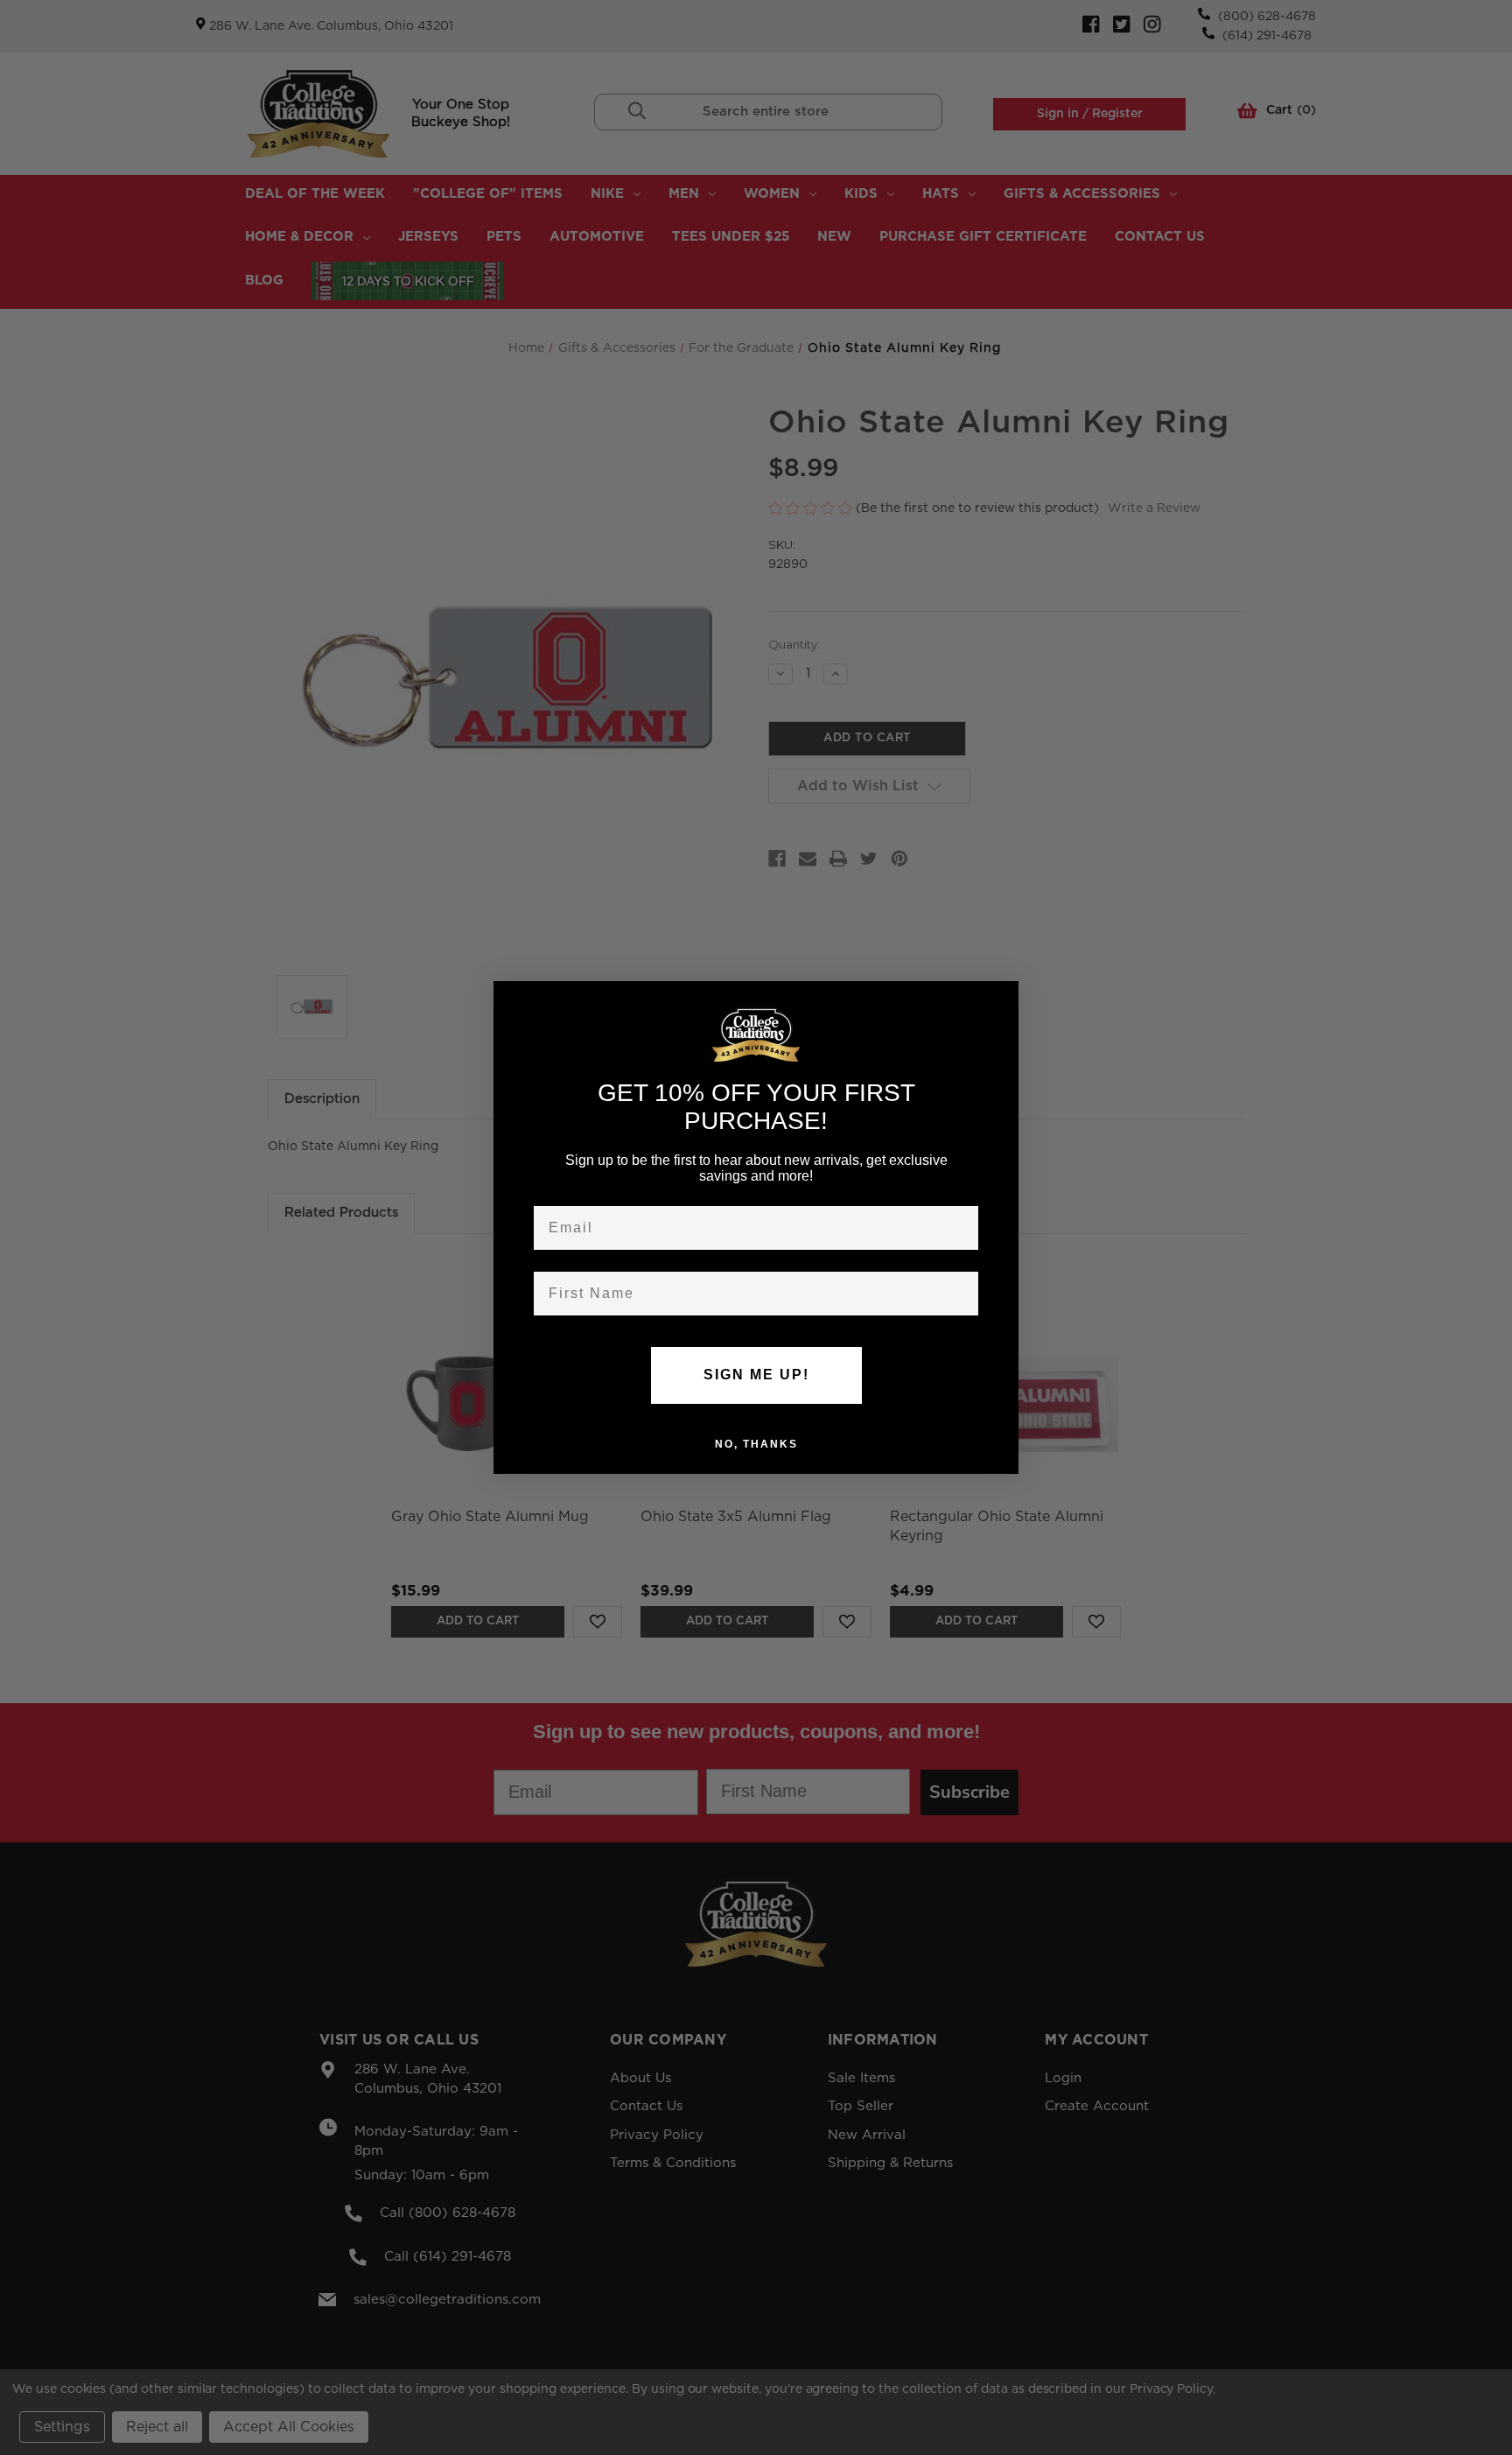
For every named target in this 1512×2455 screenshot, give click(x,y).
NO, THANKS (756, 1443)
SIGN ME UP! (756, 1375)
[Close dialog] (999, 1000)
